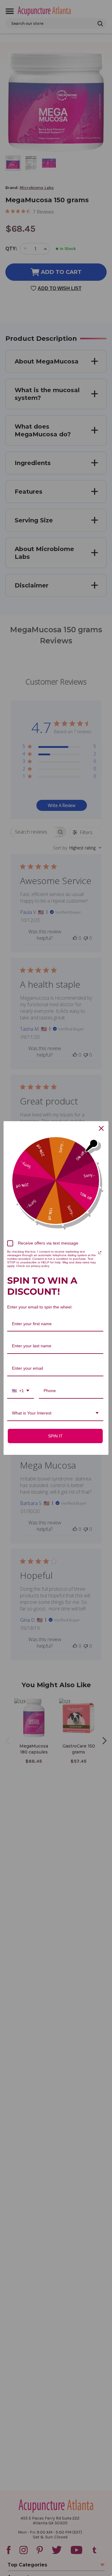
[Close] (101, 1128)
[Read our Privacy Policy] (100, 1253)
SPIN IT (55, 1436)
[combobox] (21, 1391)
